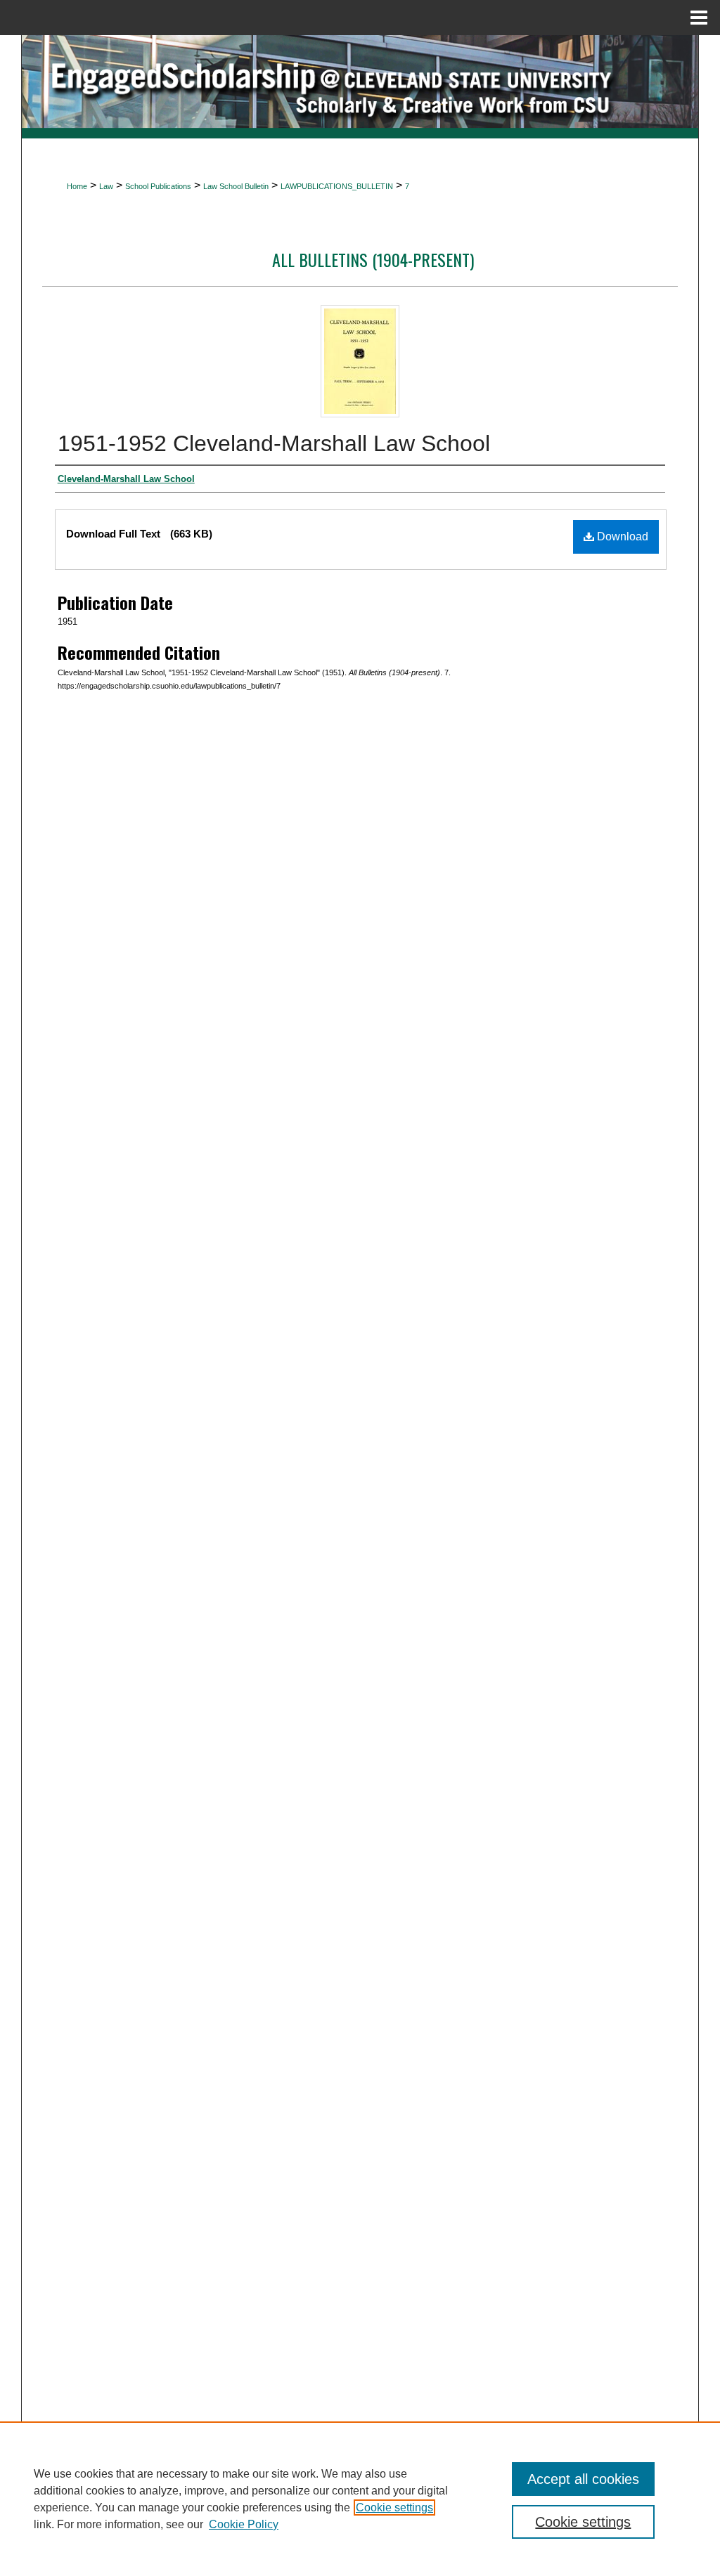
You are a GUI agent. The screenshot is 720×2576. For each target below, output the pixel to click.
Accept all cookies (583, 2479)
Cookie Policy (244, 2524)
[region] (360, 2499)
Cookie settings (394, 2507)
